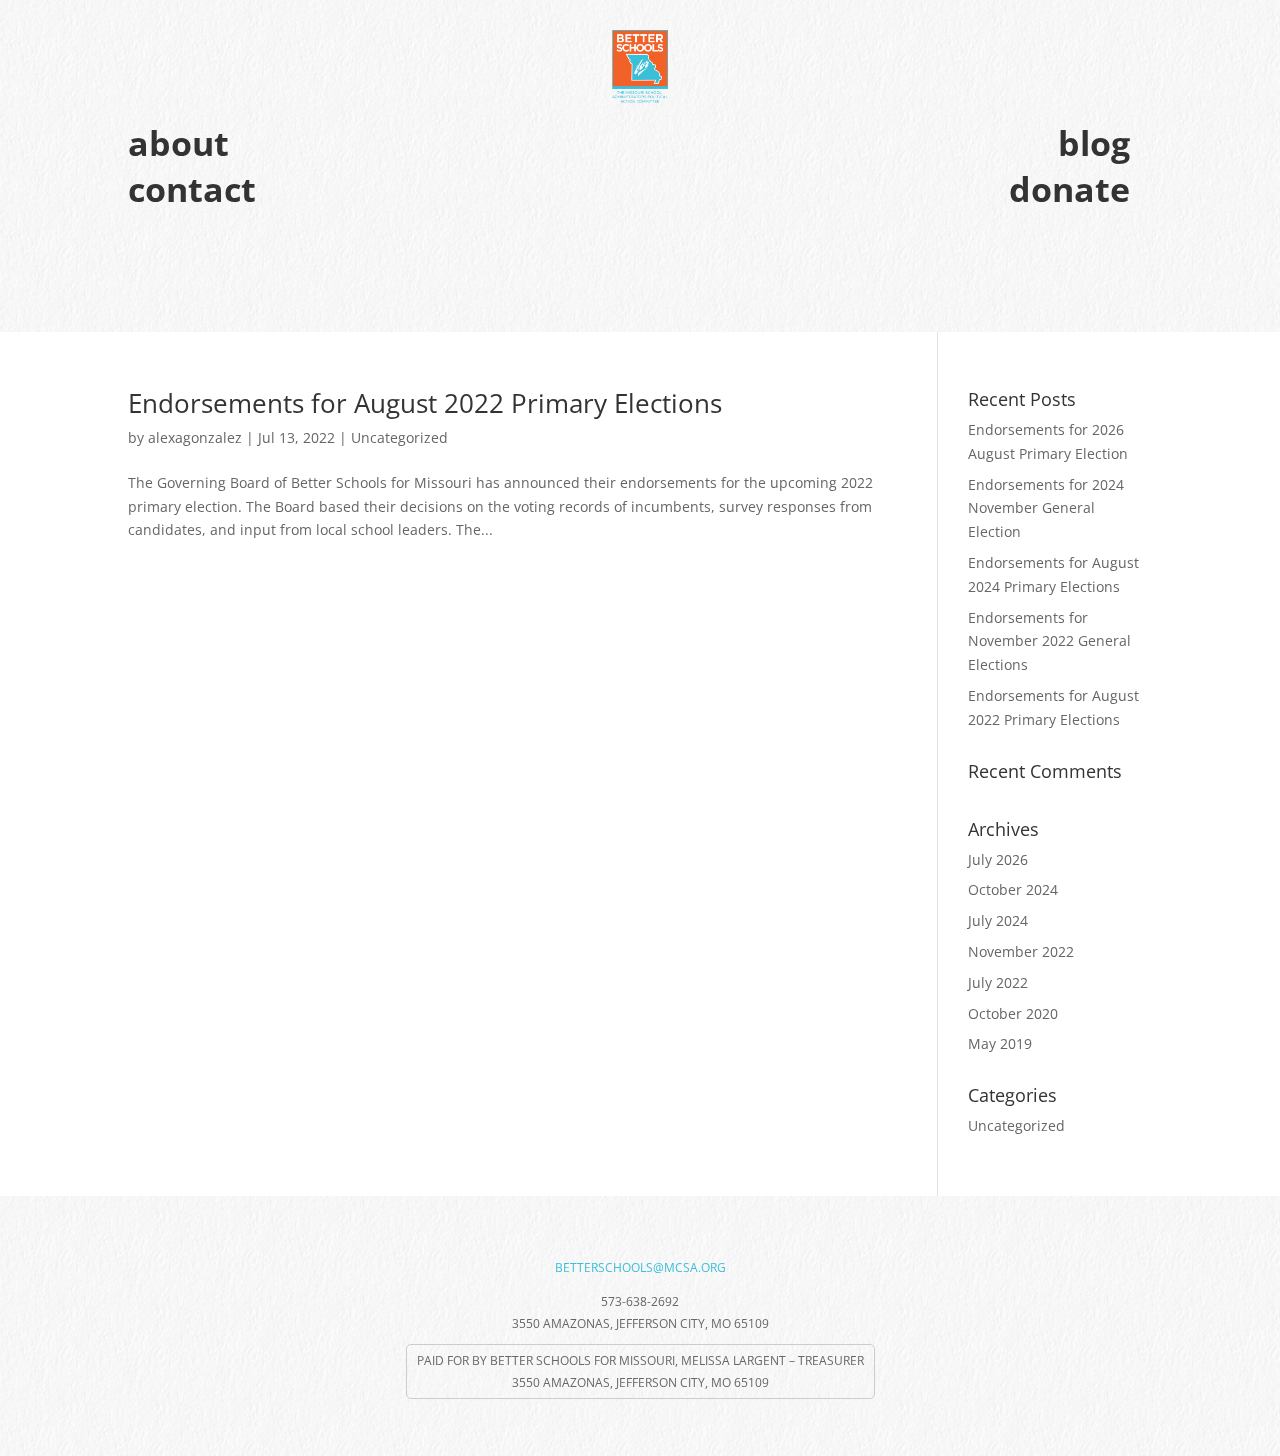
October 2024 (1013, 889)
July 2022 (998, 982)
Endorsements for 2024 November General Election (1046, 508)
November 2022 (1021, 951)
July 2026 (998, 859)
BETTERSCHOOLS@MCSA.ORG (640, 1267)
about (178, 143)
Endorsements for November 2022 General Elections (1049, 641)
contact (192, 189)
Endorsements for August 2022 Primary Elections (425, 403)
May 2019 (1000, 1043)
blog (1094, 143)
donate (1069, 189)
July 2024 (998, 920)
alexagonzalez (195, 437)
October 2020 (1013, 1013)
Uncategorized (399, 437)
